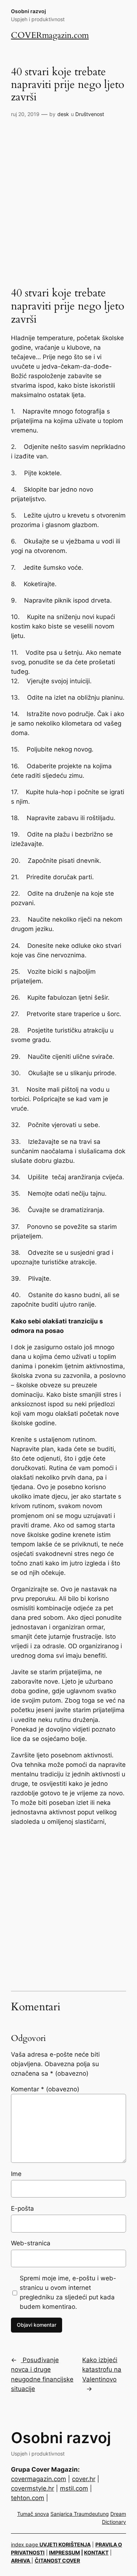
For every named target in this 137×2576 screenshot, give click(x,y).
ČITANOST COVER (57, 2560)
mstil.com (74, 2488)
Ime (16, 2174)
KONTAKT (96, 2552)
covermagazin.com (39, 2479)
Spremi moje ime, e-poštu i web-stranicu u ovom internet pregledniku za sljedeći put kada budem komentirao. (68, 2292)
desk (63, 114)
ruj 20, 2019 (25, 114)
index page (25, 2544)
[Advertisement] (68, 194)
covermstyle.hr (33, 2488)
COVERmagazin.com (50, 35)
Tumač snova (33, 2514)
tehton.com (28, 2498)
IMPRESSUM (64, 2552)
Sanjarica (62, 2514)
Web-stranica (31, 2243)
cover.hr (84, 2479)
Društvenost (90, 114)
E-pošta (22, 2208)
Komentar (45, 2089)
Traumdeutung (91, 2514)
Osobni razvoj (28, 11)
